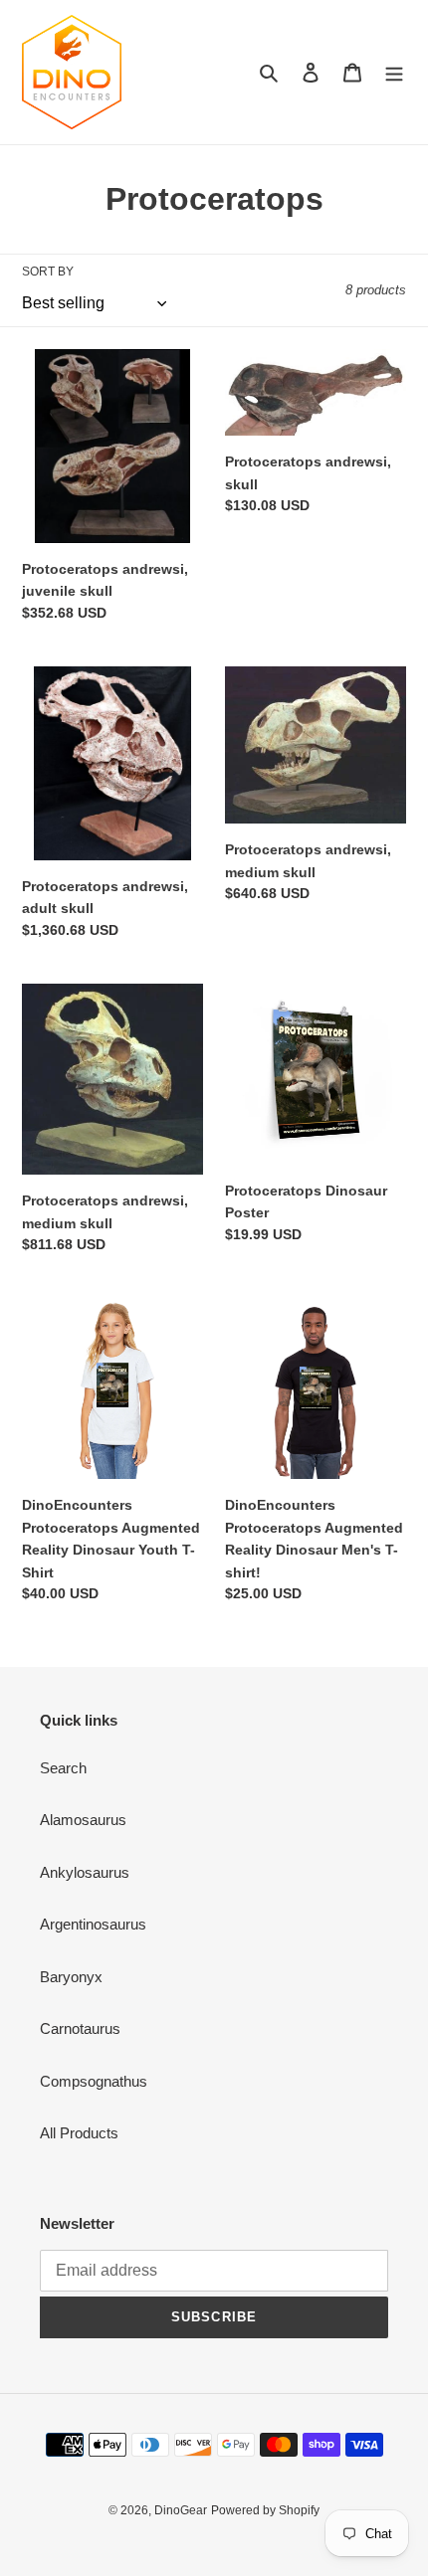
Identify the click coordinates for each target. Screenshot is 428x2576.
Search (63, 1768)
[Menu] (394, 72)
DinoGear (181, 2510)
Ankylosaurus (85, 1872)
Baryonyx (71, 1977)
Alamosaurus (83, 1820)
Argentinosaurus (93, 1924)
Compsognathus (94, 2081)
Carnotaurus (80, 2028)
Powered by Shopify (265, 2510)
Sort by (48, 272)
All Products (79, 2133)
